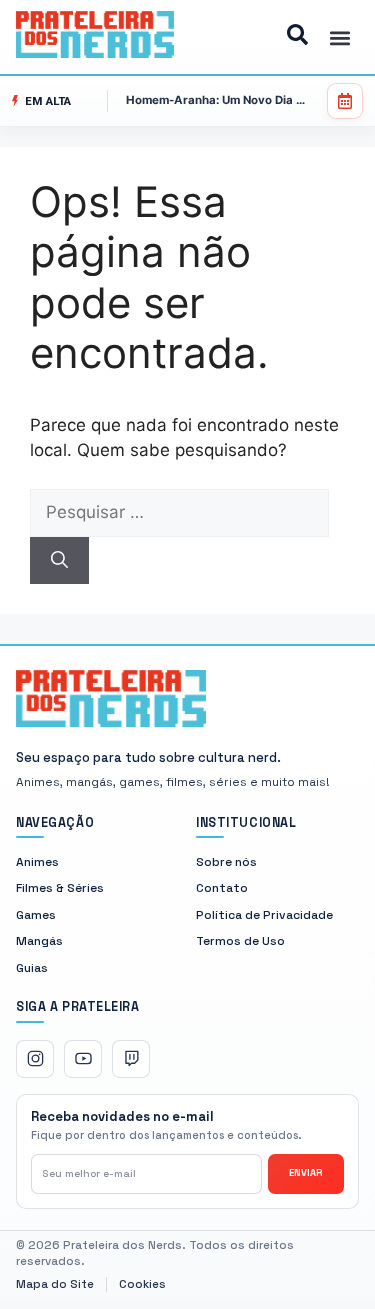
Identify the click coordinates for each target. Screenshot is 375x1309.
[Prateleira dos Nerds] (111, 698)
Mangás (39, 941)
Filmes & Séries (60, 888)
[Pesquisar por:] (179, 512)
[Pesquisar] (59, 561)
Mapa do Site (55, 1285)
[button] (340, 38)
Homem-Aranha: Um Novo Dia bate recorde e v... (217, 100)
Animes (37, 862)
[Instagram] (35, 1059)
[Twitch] (131, 1059)
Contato (222, 888)
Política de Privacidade (264, 915)
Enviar (306, 1173)
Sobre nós (226, 862)
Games (36, 915)
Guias (32, 968)
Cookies (142, 1285)
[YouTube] (83, 1059)
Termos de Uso (240, 941)
